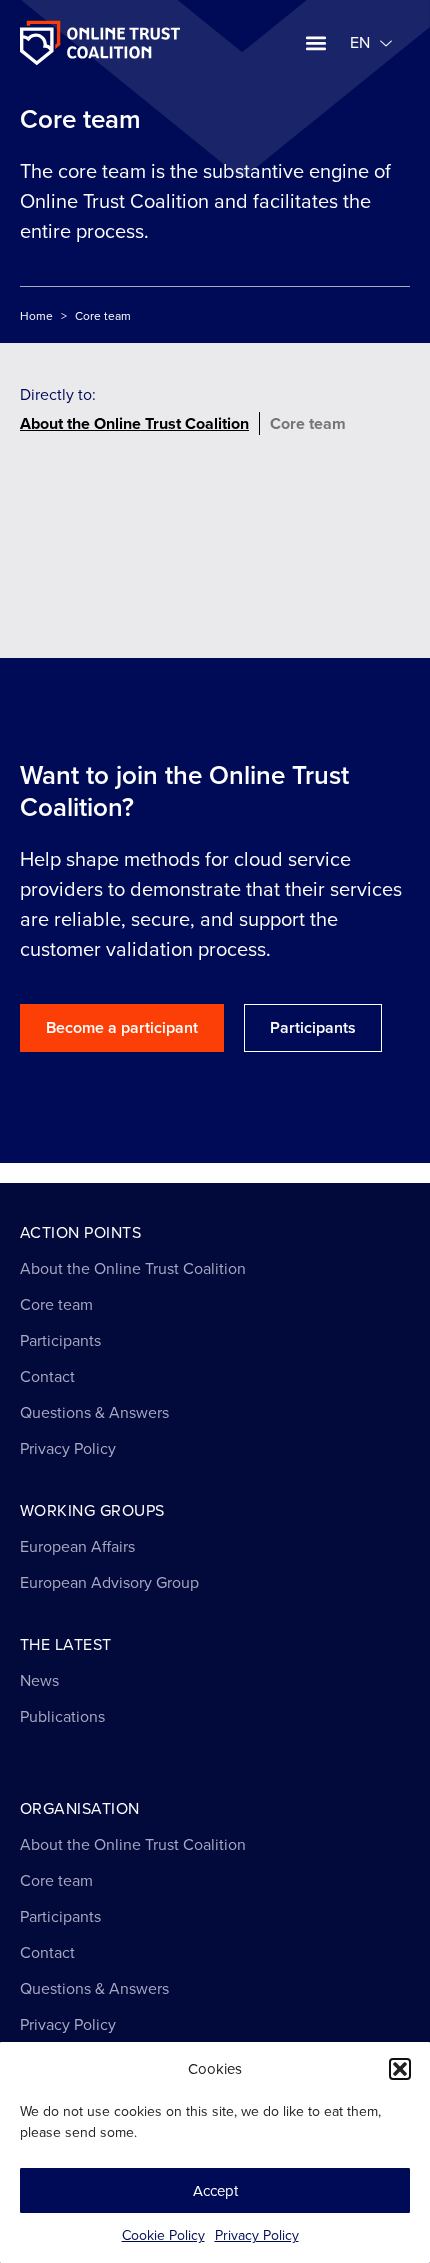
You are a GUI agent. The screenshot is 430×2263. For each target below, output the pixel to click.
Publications (62, 1716)
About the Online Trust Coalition (134, 423)
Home (36, 316)
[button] (400, 2069)
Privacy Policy (257, 2235)
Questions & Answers (94, 1412)
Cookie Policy (163, 2235)
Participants (60, 1340)
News (39, 1680)
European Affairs (77, 1546)
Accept (215, 2191)
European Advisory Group (109, 1582)
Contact (47, 1376)
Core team (308, 423)
